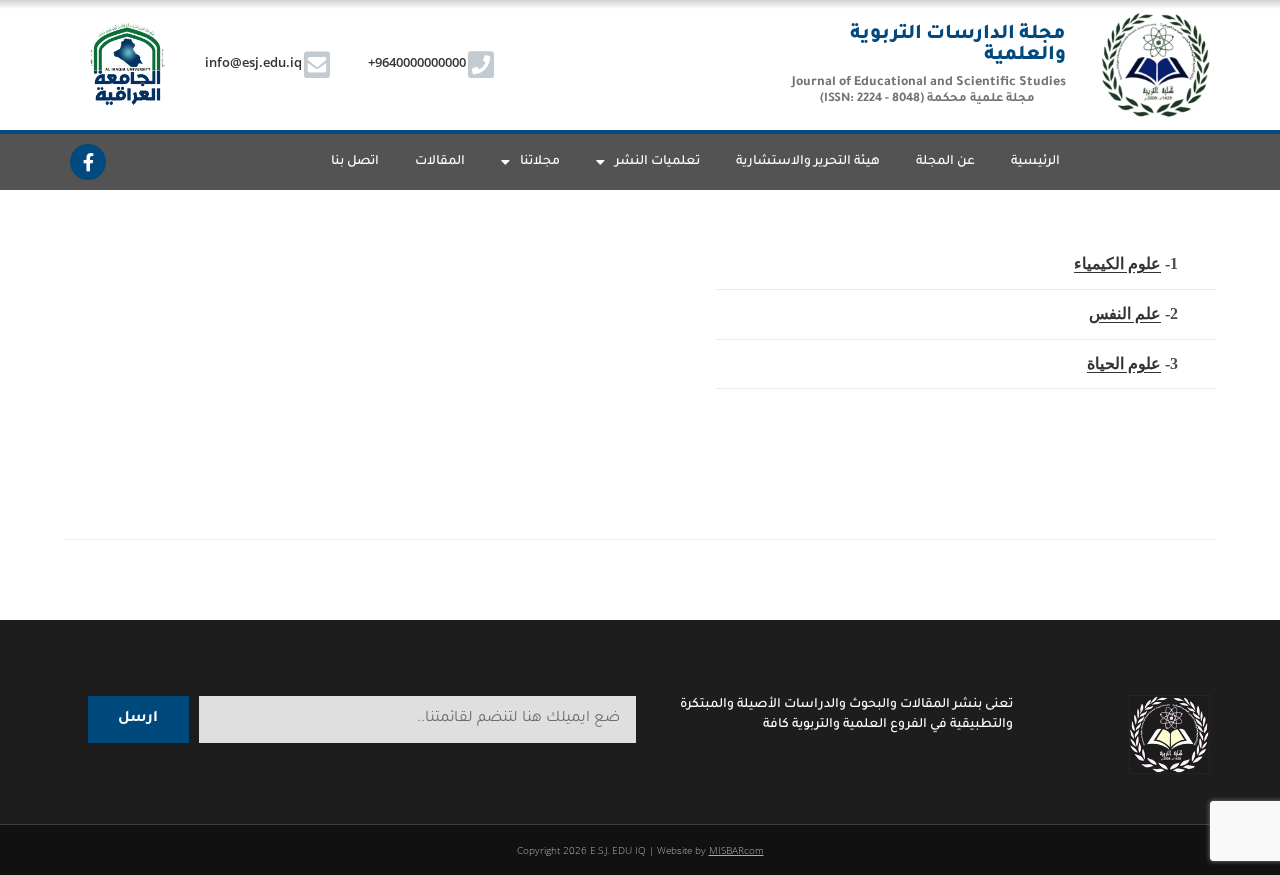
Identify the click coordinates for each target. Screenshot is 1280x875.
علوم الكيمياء (1117, 263)
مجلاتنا (540, 162)
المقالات (440, 162)
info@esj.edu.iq (253, 62)
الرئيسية (1035, 162)
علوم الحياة (1124, 363)
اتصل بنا (355, 162)
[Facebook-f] (88, 162)
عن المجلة (945, 162)
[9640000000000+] (481, 65)
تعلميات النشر (657, 162)
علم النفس (1125, 313)
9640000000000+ (417, 62)
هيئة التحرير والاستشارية (808, 162)
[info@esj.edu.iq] (317, 65)
